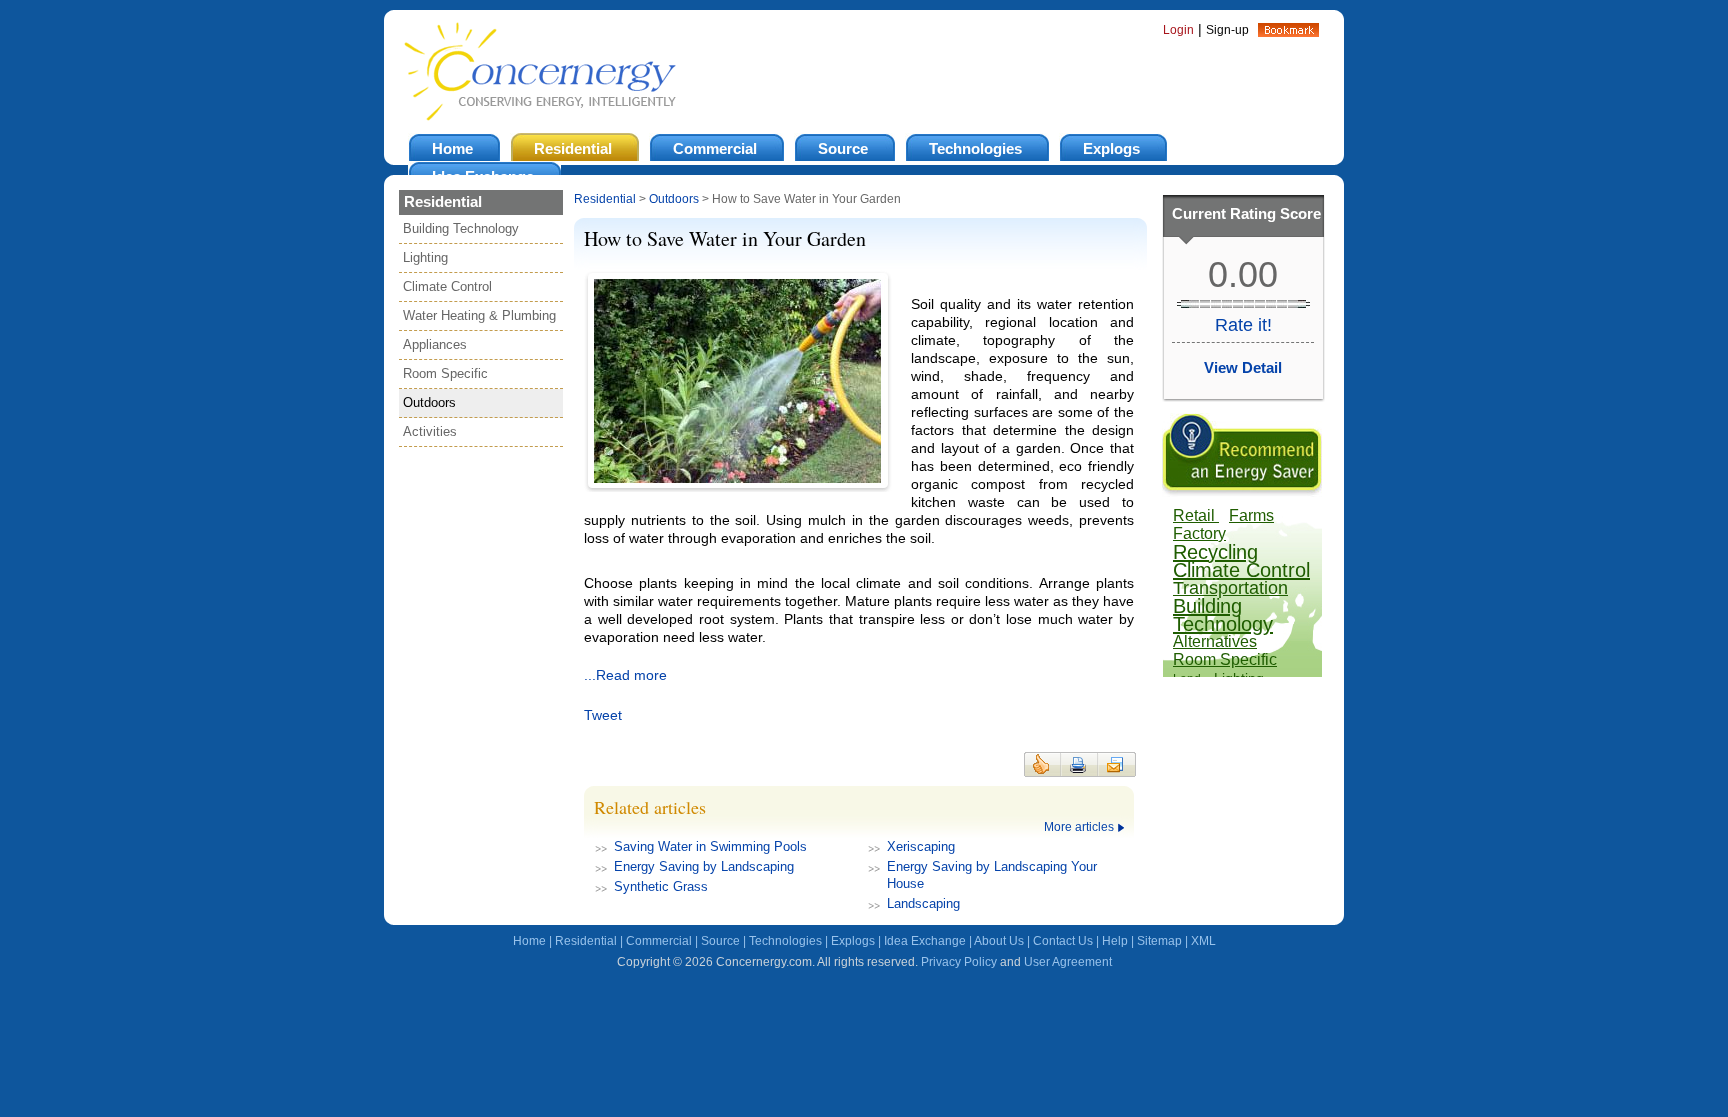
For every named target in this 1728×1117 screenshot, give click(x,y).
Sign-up (1227, 30)
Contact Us (1063, 941)
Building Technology (461, 228)
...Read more (625, 675)
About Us (999, 941)
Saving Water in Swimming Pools (710, 846)
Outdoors (429, 402)
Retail (1196, 515)
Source (720, 941)
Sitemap (1159, 941)
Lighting (425, 257)
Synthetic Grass (661, 886)
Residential (605, 199)
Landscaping (923, 903)
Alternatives (1215, 641)
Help (1115, 941)
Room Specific (445, 373)
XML (1203, 941)
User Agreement (1068, 962)
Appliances (435, 344)
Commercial (659, 941)
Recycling (1215, 552)
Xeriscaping (921, 846)
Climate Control (447, 286)
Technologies (785, 941)
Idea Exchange (925, 941)
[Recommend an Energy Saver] (1242, 492)
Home (529, 941)
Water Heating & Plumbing (479, 315)
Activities (430, 431)
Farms (1251, 515)
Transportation (1230, 588)
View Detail (1243, 367)
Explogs (853, 941)
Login (1178, 30)
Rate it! (1243, 325)
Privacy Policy (959, 962)
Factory (1199, 533)
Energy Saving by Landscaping (704, 866)
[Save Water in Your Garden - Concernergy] (1288, 32)
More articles (1079, 827)
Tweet (603, 715)
